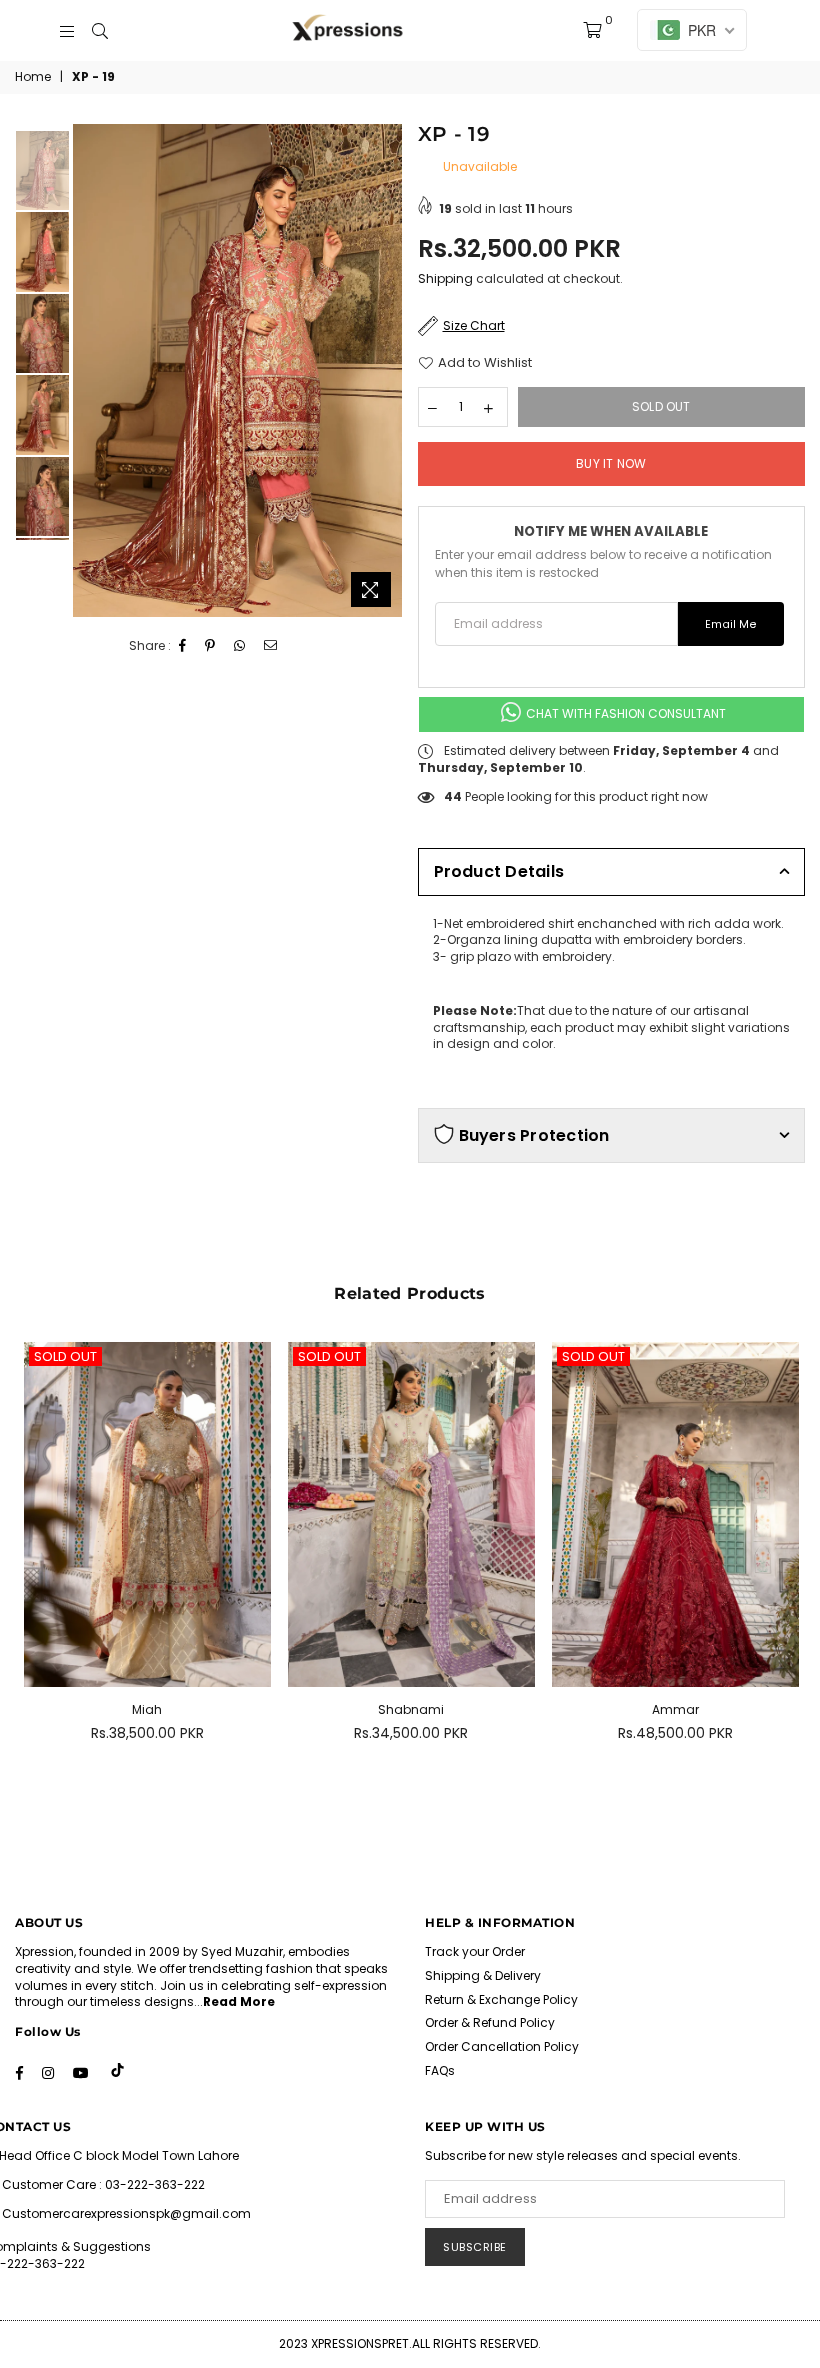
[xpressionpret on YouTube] (81, 2072)
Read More (239, 2001)
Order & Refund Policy (490, 2022)
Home (33, 77)
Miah (147, 1709)
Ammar (675, 1709)
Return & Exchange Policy (501, 1999)
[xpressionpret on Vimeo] (119, 2072)
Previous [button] (90, 370)
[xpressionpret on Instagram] (48, 2072)
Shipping (445, 278)
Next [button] (385, 370)
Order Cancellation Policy (502, 2046)
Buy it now (611, 463)
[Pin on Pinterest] (210, 646)
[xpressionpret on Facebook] (19, 2072)
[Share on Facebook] (183, 646)
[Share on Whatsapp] (240, 646)
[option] (237, 371)
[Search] (100, 30)
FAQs (440, 2070)
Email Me (731, 624)
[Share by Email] (271, 646)
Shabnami (411, 1709)
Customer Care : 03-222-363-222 (103, 2184)
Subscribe (475, 2247)
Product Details (499, 871)
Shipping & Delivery (483, 1975)
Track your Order (475, 1951)
